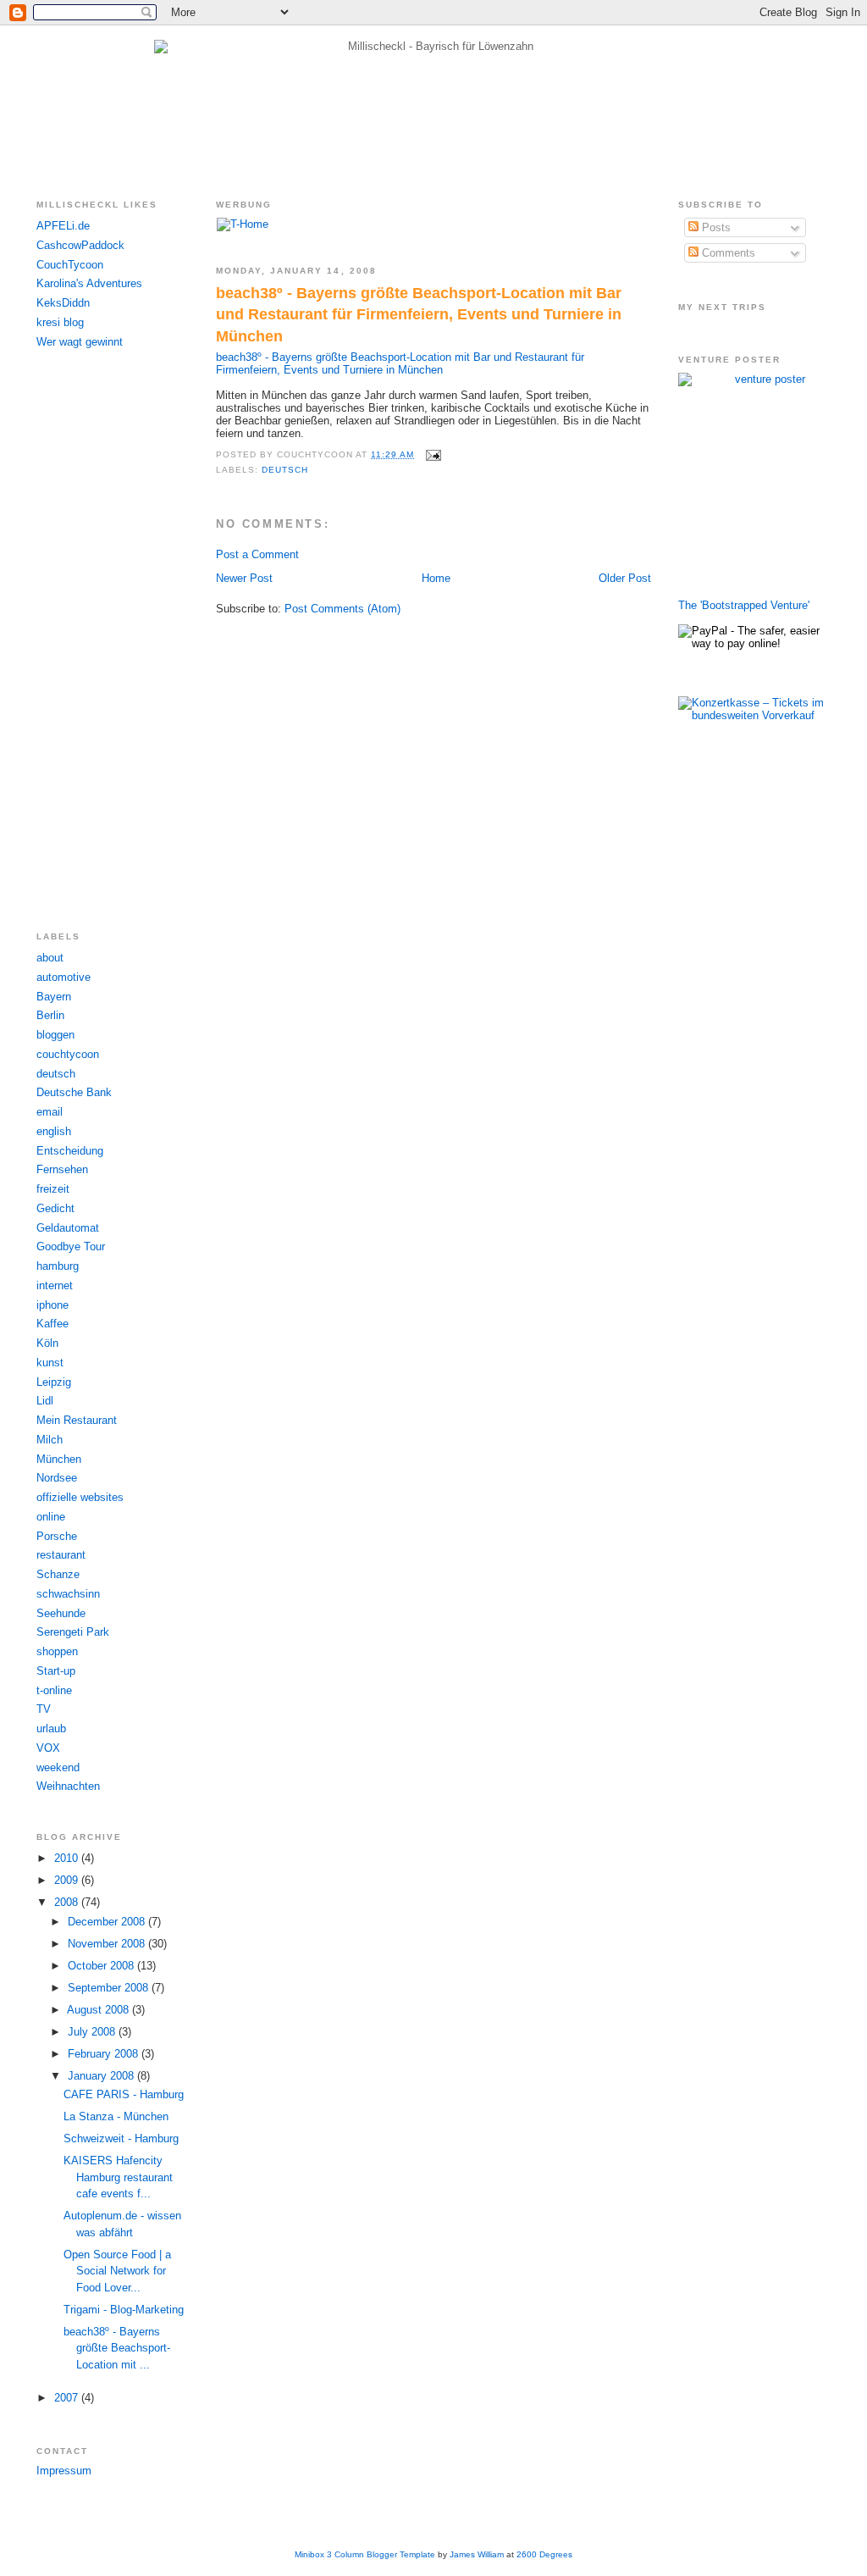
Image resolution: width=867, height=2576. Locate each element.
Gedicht (55, 1208)
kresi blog (60, 322)
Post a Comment (257, 554)
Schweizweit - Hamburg (121, 2138)
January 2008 (102, 2076)
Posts (715, 227)
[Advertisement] (104, 640)
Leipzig (54, 1382)
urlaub (51, 1728)
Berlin (50, 1015)
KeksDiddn (63, 303)
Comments (727, 253)
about (50, 958)
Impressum (64, 2471)
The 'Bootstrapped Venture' (744, 605)
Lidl (45, 1401)
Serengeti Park (73, 1632)
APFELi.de (63, 226)
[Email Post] (431, 454)
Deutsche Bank (74, 1092)
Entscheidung (70, 1151)
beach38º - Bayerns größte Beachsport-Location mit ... (117, 2348)
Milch (50, 1440)
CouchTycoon (70, 265)
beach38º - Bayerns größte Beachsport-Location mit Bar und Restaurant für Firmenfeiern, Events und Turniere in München (419, 315)
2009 (68, 1880)
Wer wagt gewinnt (80, 342)
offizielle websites (80, 1497)
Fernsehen (62, 1169)
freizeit (53, 1189)
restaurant (61, 1555)
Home (436, 578)
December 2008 (108, 1922)
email (50, 1112)
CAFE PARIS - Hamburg (124, 2094)
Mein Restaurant (77, 1420)
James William (477, 2554)
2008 (68, 1902)
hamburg (58, 1266)
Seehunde (61, 1613)
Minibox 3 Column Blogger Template (365, 2554)
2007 (68, 2398)
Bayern (54, 997)
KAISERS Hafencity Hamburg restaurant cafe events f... (118, 2177)
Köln (47, 1343)
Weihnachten (68, 1786)
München (59, 1459)
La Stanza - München (116, 2116)
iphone (52, 1305)
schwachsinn (68, 1594)
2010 (68, 1858)
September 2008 (110, 1988)
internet (55, 1285)
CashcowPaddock (80, 245)
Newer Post (244, 578)
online (51, 1517)
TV (44, 1709)
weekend (58, 1767)
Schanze (58, 1574)
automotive (64, 977)
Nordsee (57, 1478)
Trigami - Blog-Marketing (124, 2310)
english (54, 1131)
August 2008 (99, 2010)
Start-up (56, 1671)
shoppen (57, 1651)
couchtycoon (68, 1054)
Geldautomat (68, 1228)
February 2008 (105, 2054)
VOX (48, 1748)
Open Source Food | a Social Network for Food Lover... (117, 2271)
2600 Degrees (544, 2554)
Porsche (57, 1536)
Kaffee (52, 1324)
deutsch (56, 1074)
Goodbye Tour (71, 1246)
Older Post (625, 578)
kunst (50, 1363)
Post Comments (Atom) (342, 609)
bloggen (55, 1035)
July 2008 (93, 2032)
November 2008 (108, 1944)
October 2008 (102, 1966)
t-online (54, 1690)
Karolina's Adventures (89, 283)
